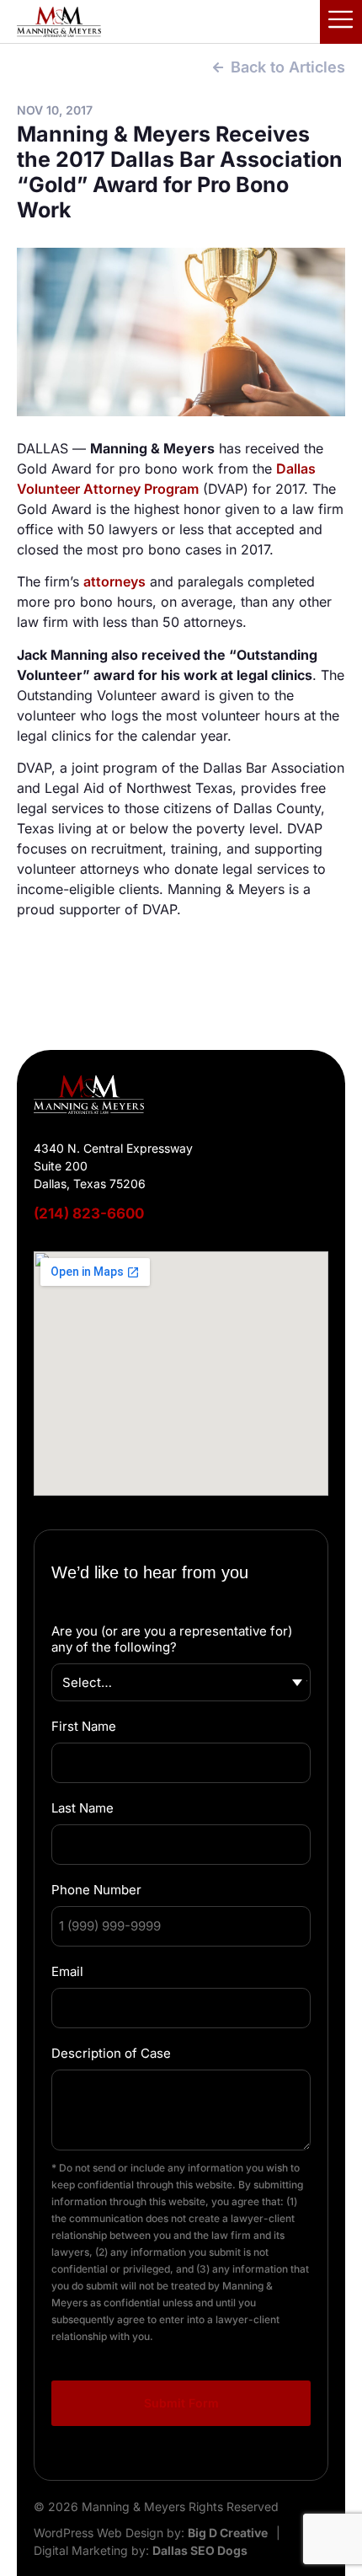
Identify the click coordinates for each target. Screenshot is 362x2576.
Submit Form (181, 2403)
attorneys (114, 581)
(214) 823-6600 (89, 1213)
